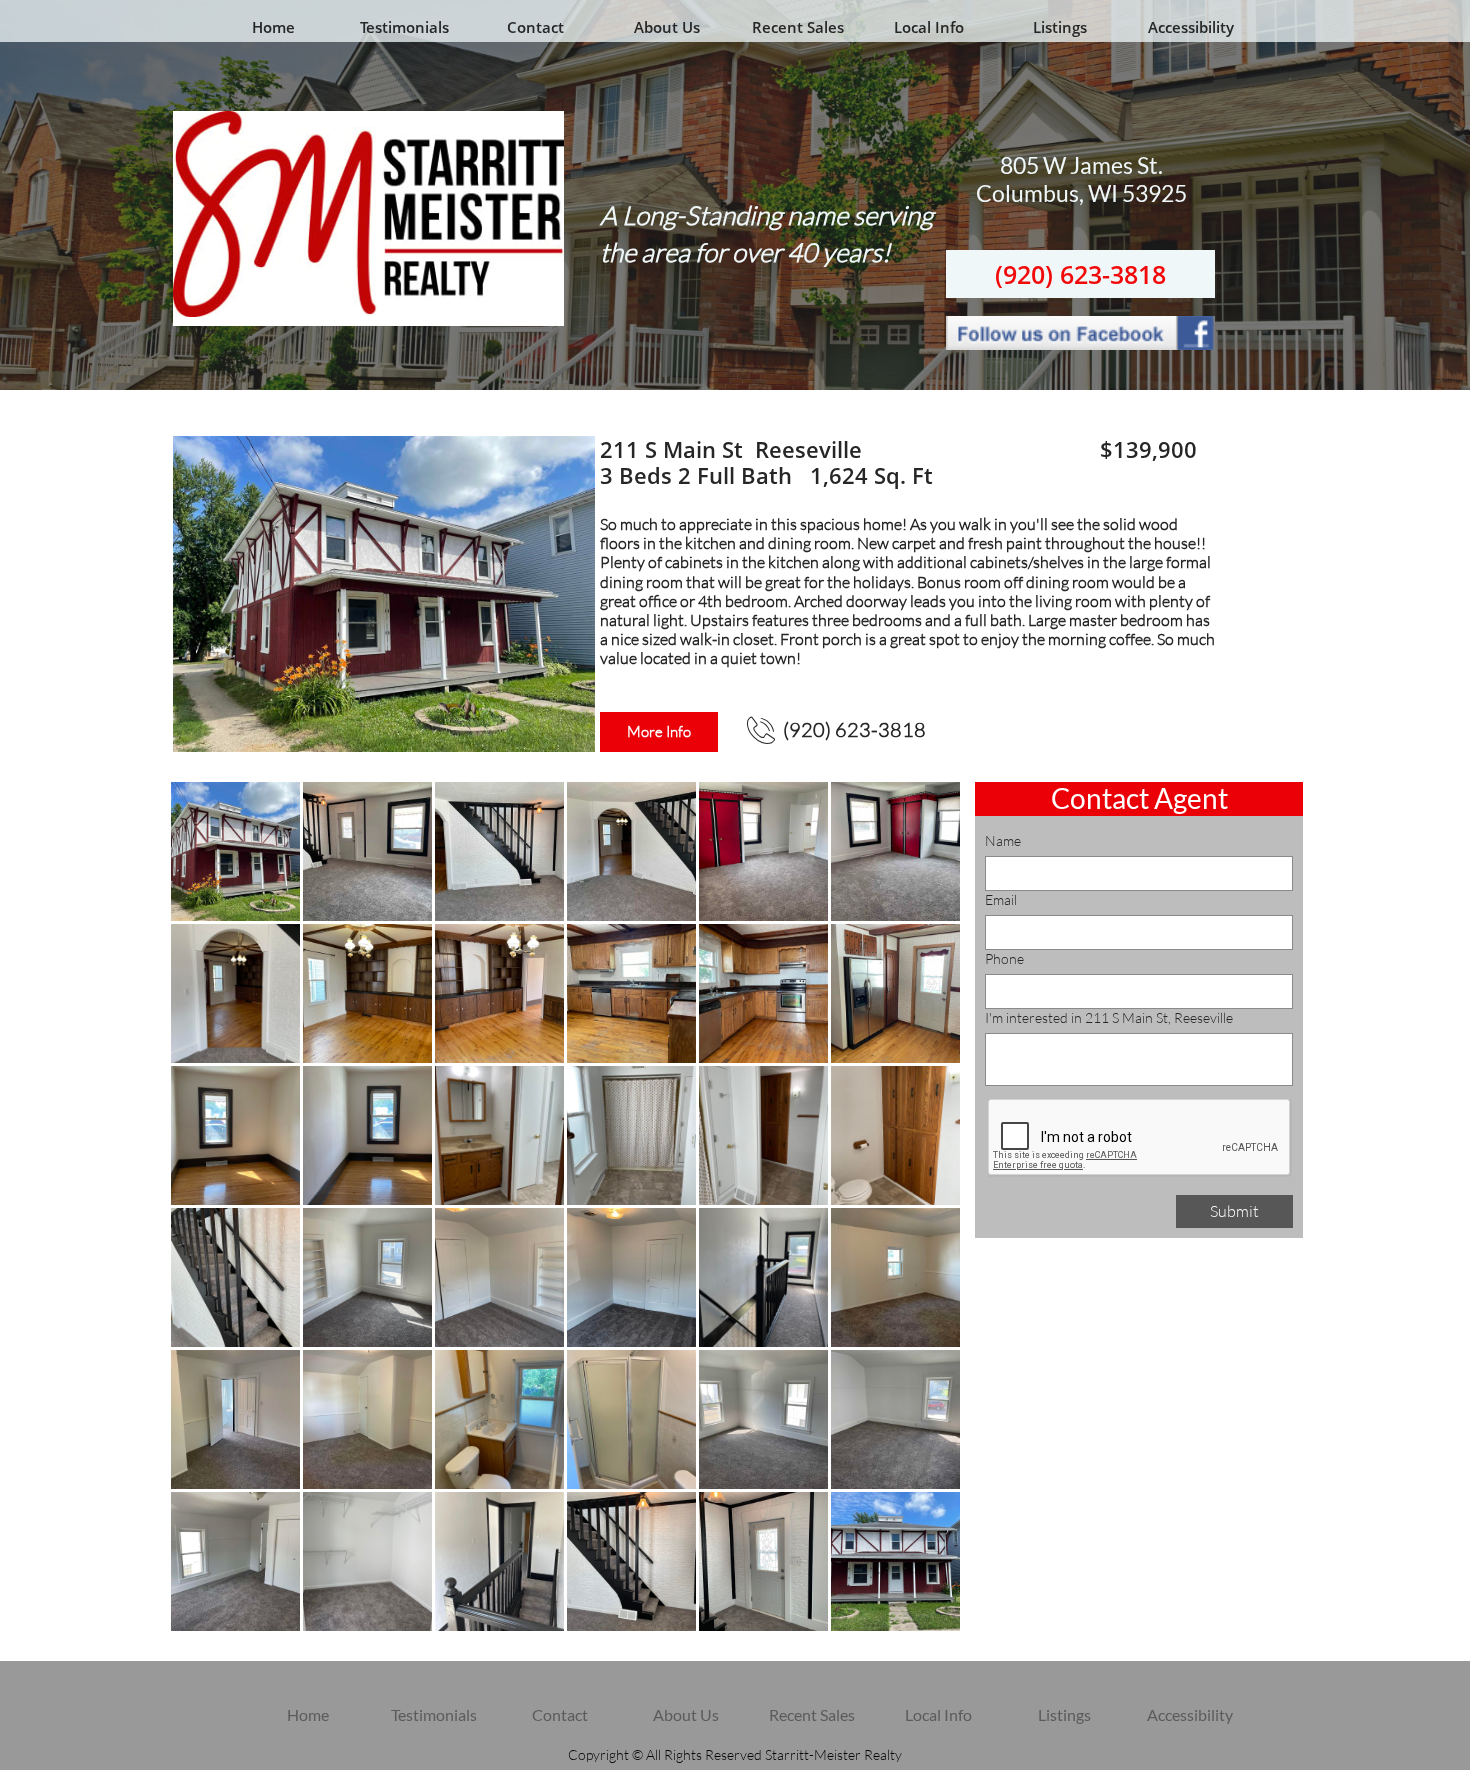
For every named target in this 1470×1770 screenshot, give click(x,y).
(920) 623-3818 (1080, 274)
